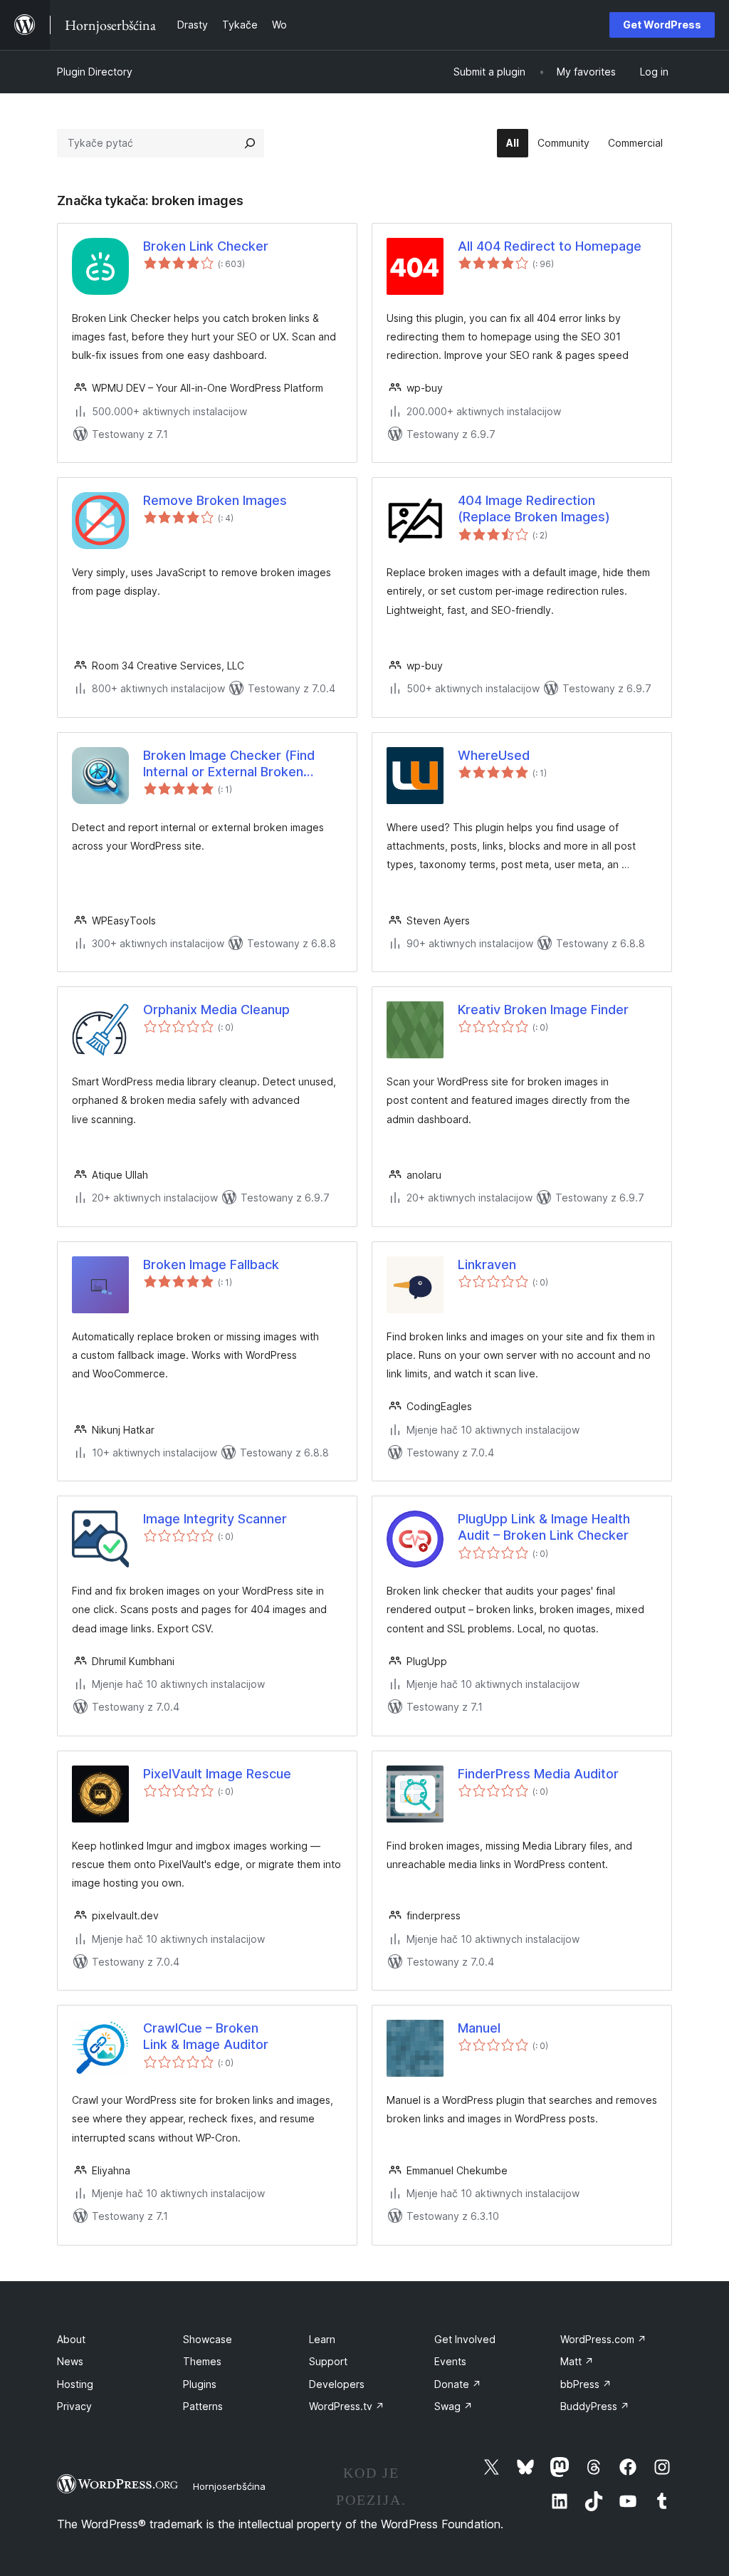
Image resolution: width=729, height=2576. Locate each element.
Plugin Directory (95, 72)
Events (450, 2361)
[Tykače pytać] (250, 143)
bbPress (586, 2384)
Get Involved (465, 2339)
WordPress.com (603, 2339)
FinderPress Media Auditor (538, 1774)
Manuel (479, 2028)
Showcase (208, 2339)
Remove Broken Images (215, 500)
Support (328, 2361)
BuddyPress (595, 2406)
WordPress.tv (347, 2406)
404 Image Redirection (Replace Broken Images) (534, 509)
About (71, 2339)
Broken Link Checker (206, 246)
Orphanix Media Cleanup (216, 1010)
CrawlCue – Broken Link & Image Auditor (206, 2036)
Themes (202, 2361)
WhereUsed (494, 755)
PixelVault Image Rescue (217, 1774)
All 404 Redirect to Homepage (550, 246)
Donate (458, 2384)
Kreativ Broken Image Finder (543, 1010)
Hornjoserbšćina (229, 2486)
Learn (322, 2339)
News (70, 2361)
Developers (337, 2384)
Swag (453, 2406)
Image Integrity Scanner (215, 1519)
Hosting (75, 2384)
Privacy (74, 2406)
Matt (577, 2361)
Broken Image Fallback (211, 1264)
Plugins (200, 2384)
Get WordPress (662, 25)
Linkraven (487, 1264)
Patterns (203, 2406)
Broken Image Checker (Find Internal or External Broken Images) (229, 764)
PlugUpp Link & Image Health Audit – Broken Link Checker (544, 1527)
